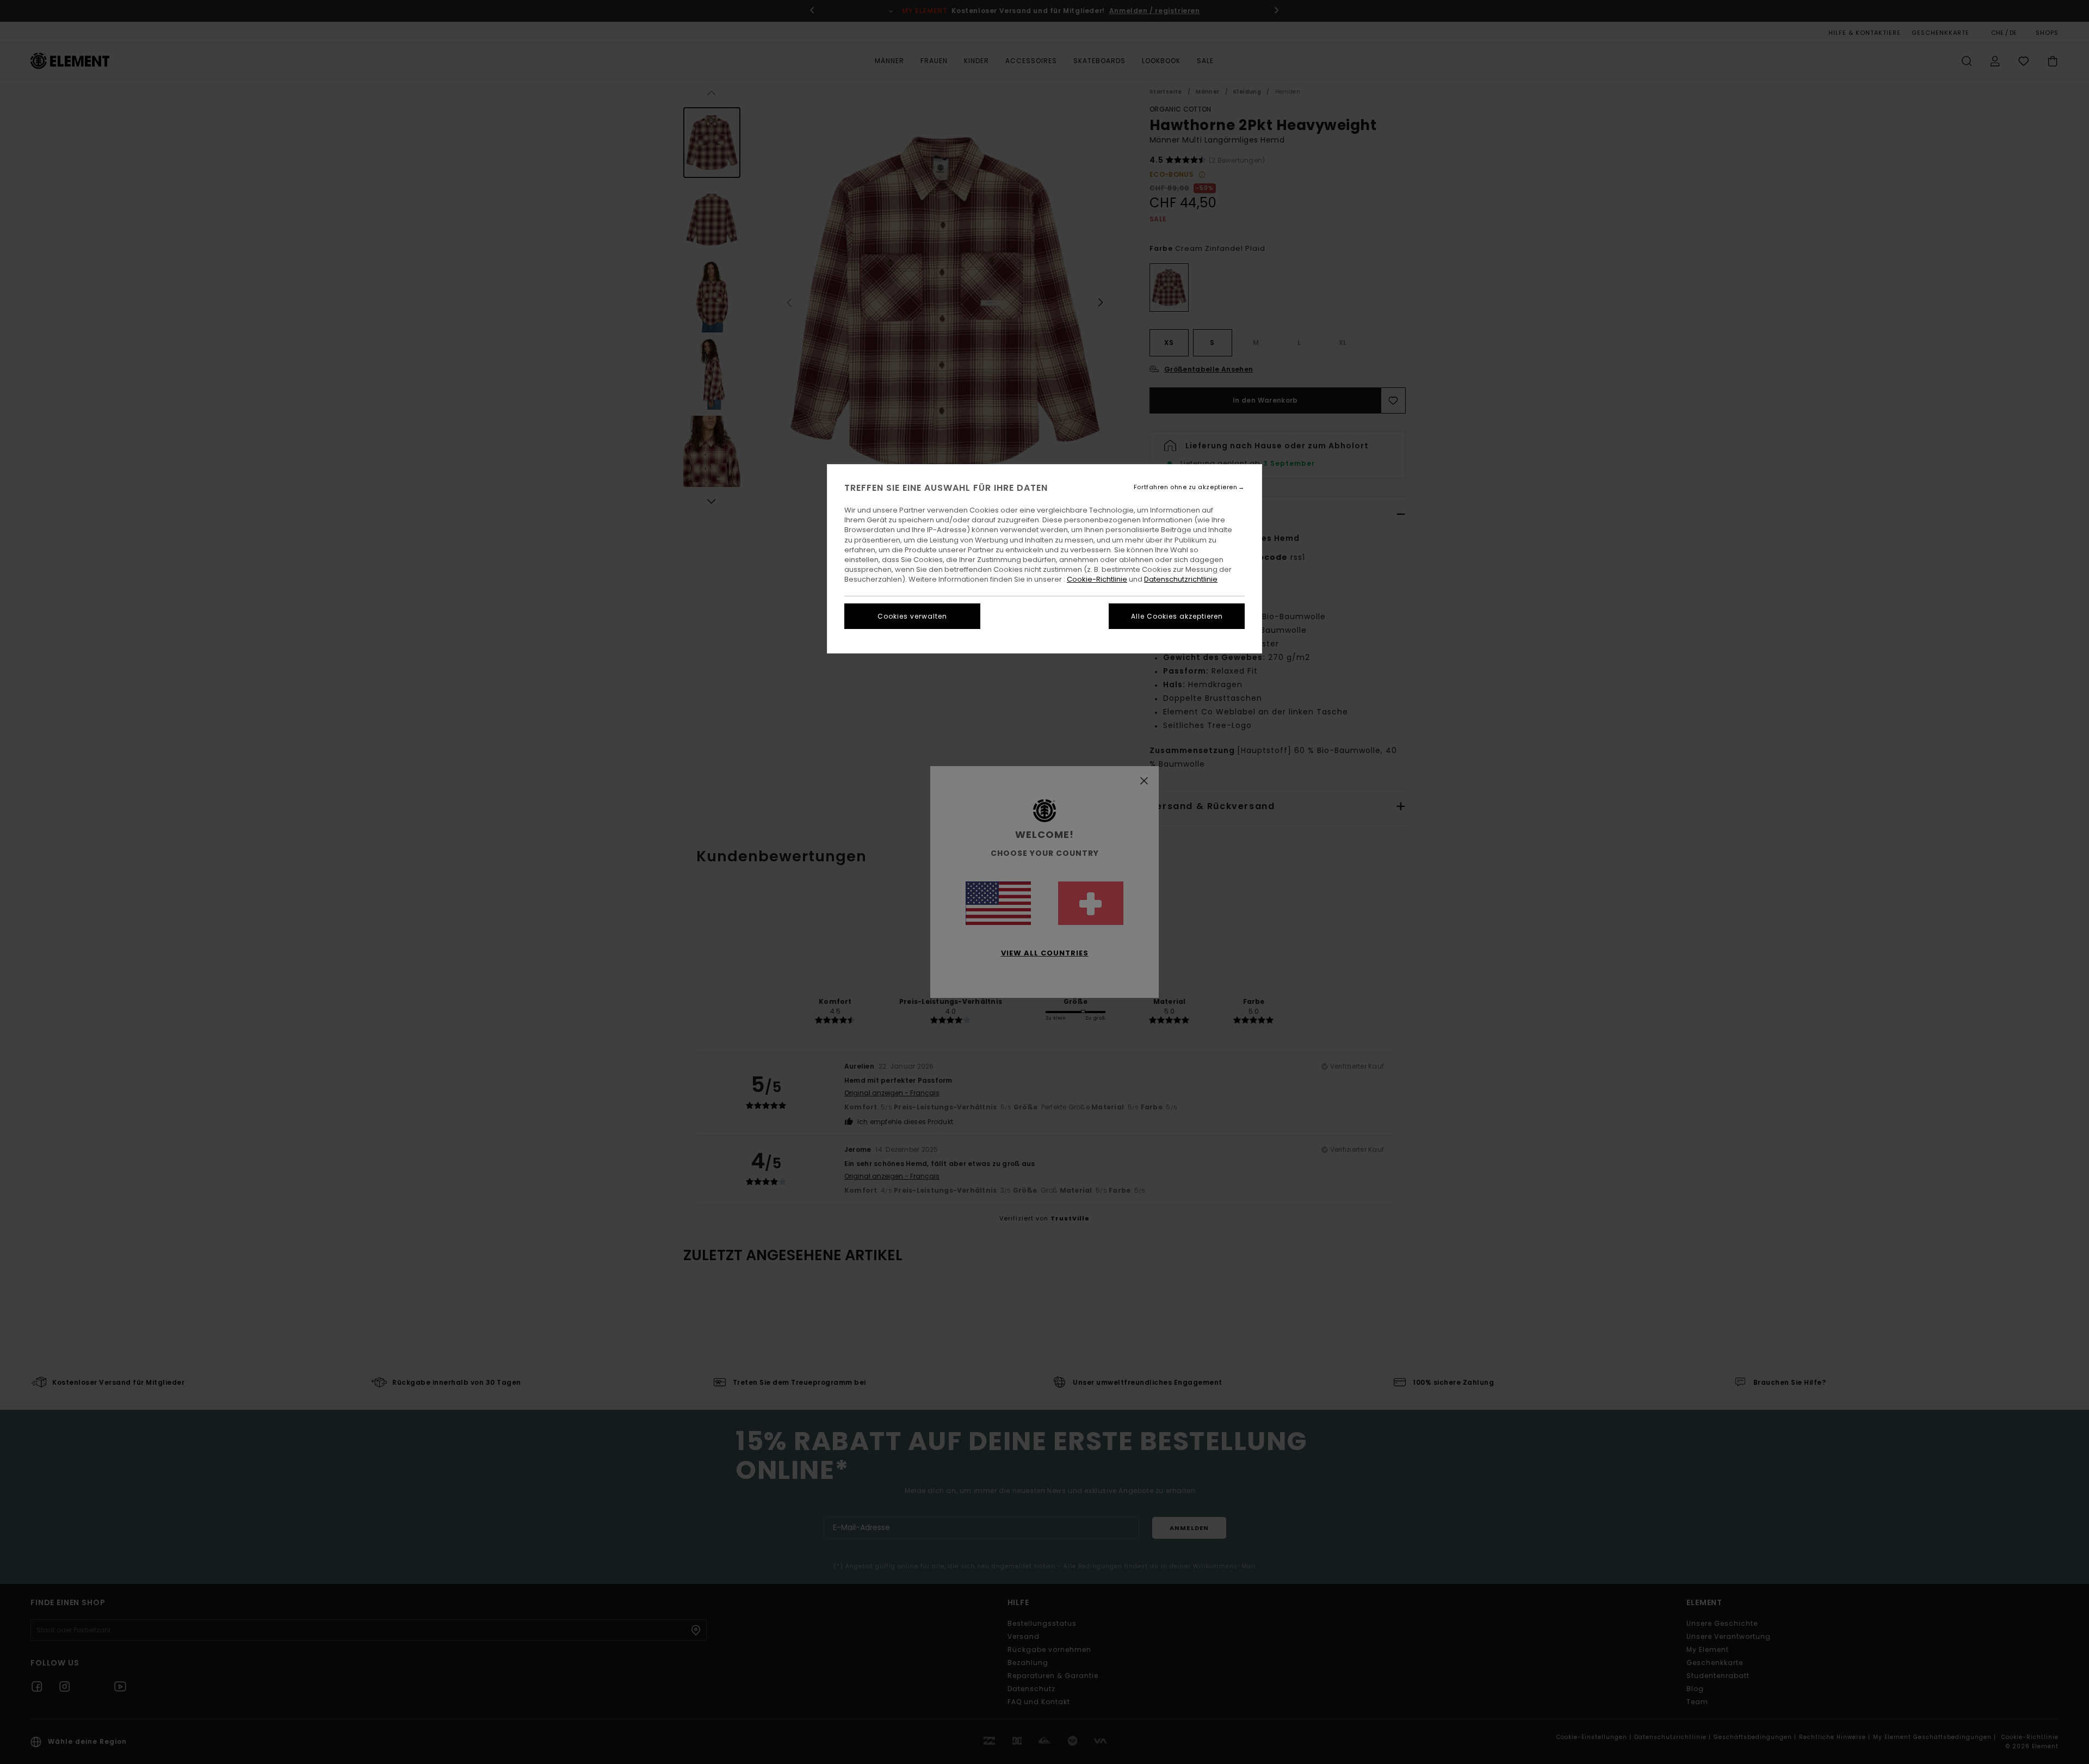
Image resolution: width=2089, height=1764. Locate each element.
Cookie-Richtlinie (1097, 579)
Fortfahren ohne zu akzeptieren (1186, 487)
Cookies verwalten (912, 616)
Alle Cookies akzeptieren (1177, 616)
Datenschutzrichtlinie (1181, 579)
